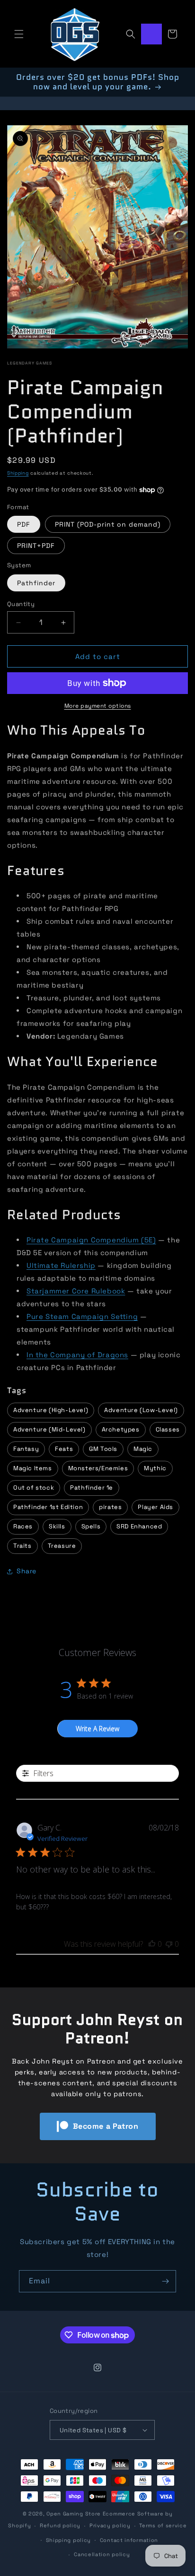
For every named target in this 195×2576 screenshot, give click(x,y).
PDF (24, 524)
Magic (143, 1449)
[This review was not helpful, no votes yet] (169, 1944)
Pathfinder (36, 583)
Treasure (62, 1546)
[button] (19, 34)
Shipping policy (69, 2540)
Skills (57, 1526)
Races (23, 1526)
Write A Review (97, 1729)
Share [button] (27, 1571)
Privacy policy (110, 2525)
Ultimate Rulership (61, 1265)
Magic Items (33, 1468)
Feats (64, 1449)
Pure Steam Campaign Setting (82, 1316)
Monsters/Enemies (98, 1468)
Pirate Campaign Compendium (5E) (91, 1240)
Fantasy (26, 1449)
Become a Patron (106, 2126)
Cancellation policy (102, 2554)
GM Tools (103, 1449)
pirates (110, 1507)
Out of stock (34, 1487)
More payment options (98, 706)
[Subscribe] (165, 2281)
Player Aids (155, 1507)
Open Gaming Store (74, 2514)
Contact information (129, 2540)
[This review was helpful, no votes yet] (152, 1944)
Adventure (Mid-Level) (49, 1429)
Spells (91, 1526)
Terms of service (163, 2525)
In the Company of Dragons (77, 1355)
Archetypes (121, 1429)
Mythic (155, 1468)
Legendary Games (30, 363)
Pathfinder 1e (92, 1487)
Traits (22, 1546)
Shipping (18, 473)
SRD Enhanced (139, 1526)
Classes (168, 1429)
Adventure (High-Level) (51, 1410)
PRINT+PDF (36, 546)
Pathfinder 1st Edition (48, 1507)
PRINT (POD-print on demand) (108, 524)
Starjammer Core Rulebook (76, 1291)
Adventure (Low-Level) (141, 1410)
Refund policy (60, 2525)
